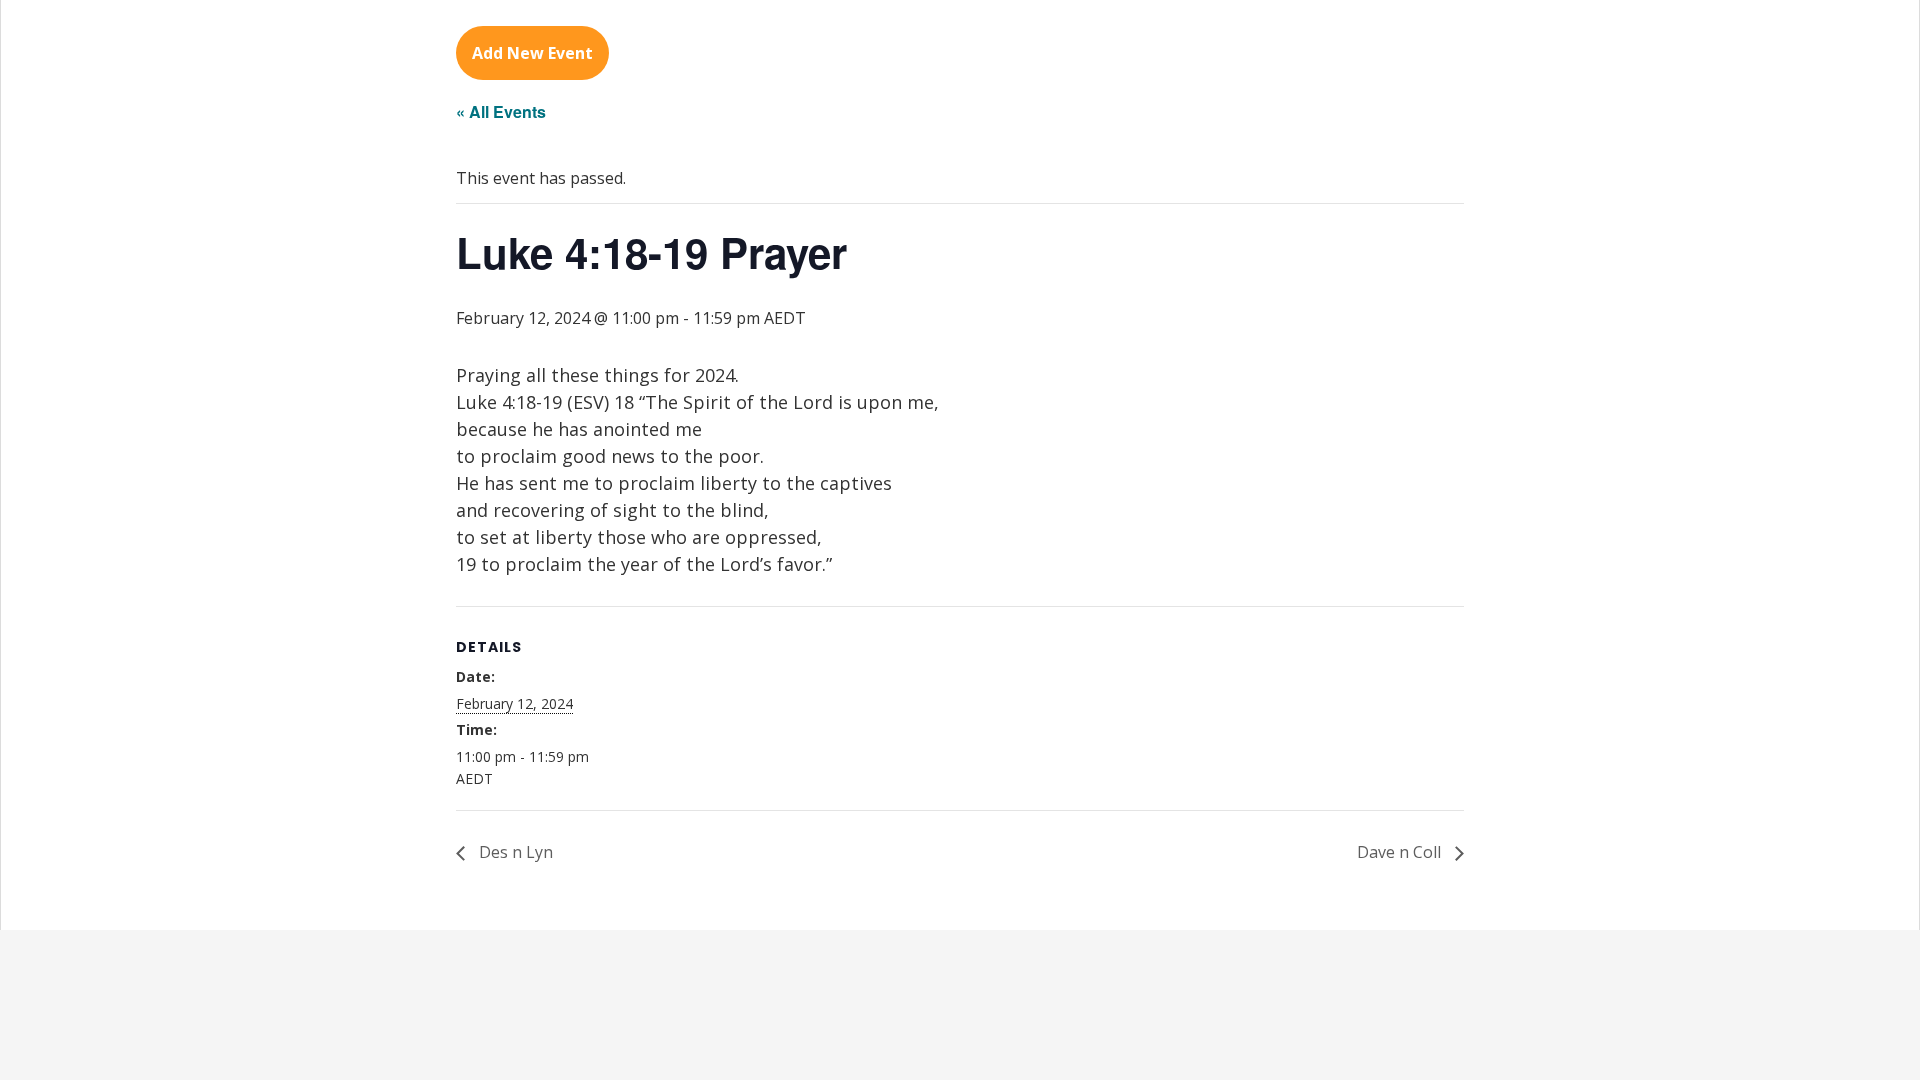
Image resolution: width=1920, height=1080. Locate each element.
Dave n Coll (1401, 852)
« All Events (501, 111)
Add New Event (532, 53)
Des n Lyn (514, 852)
